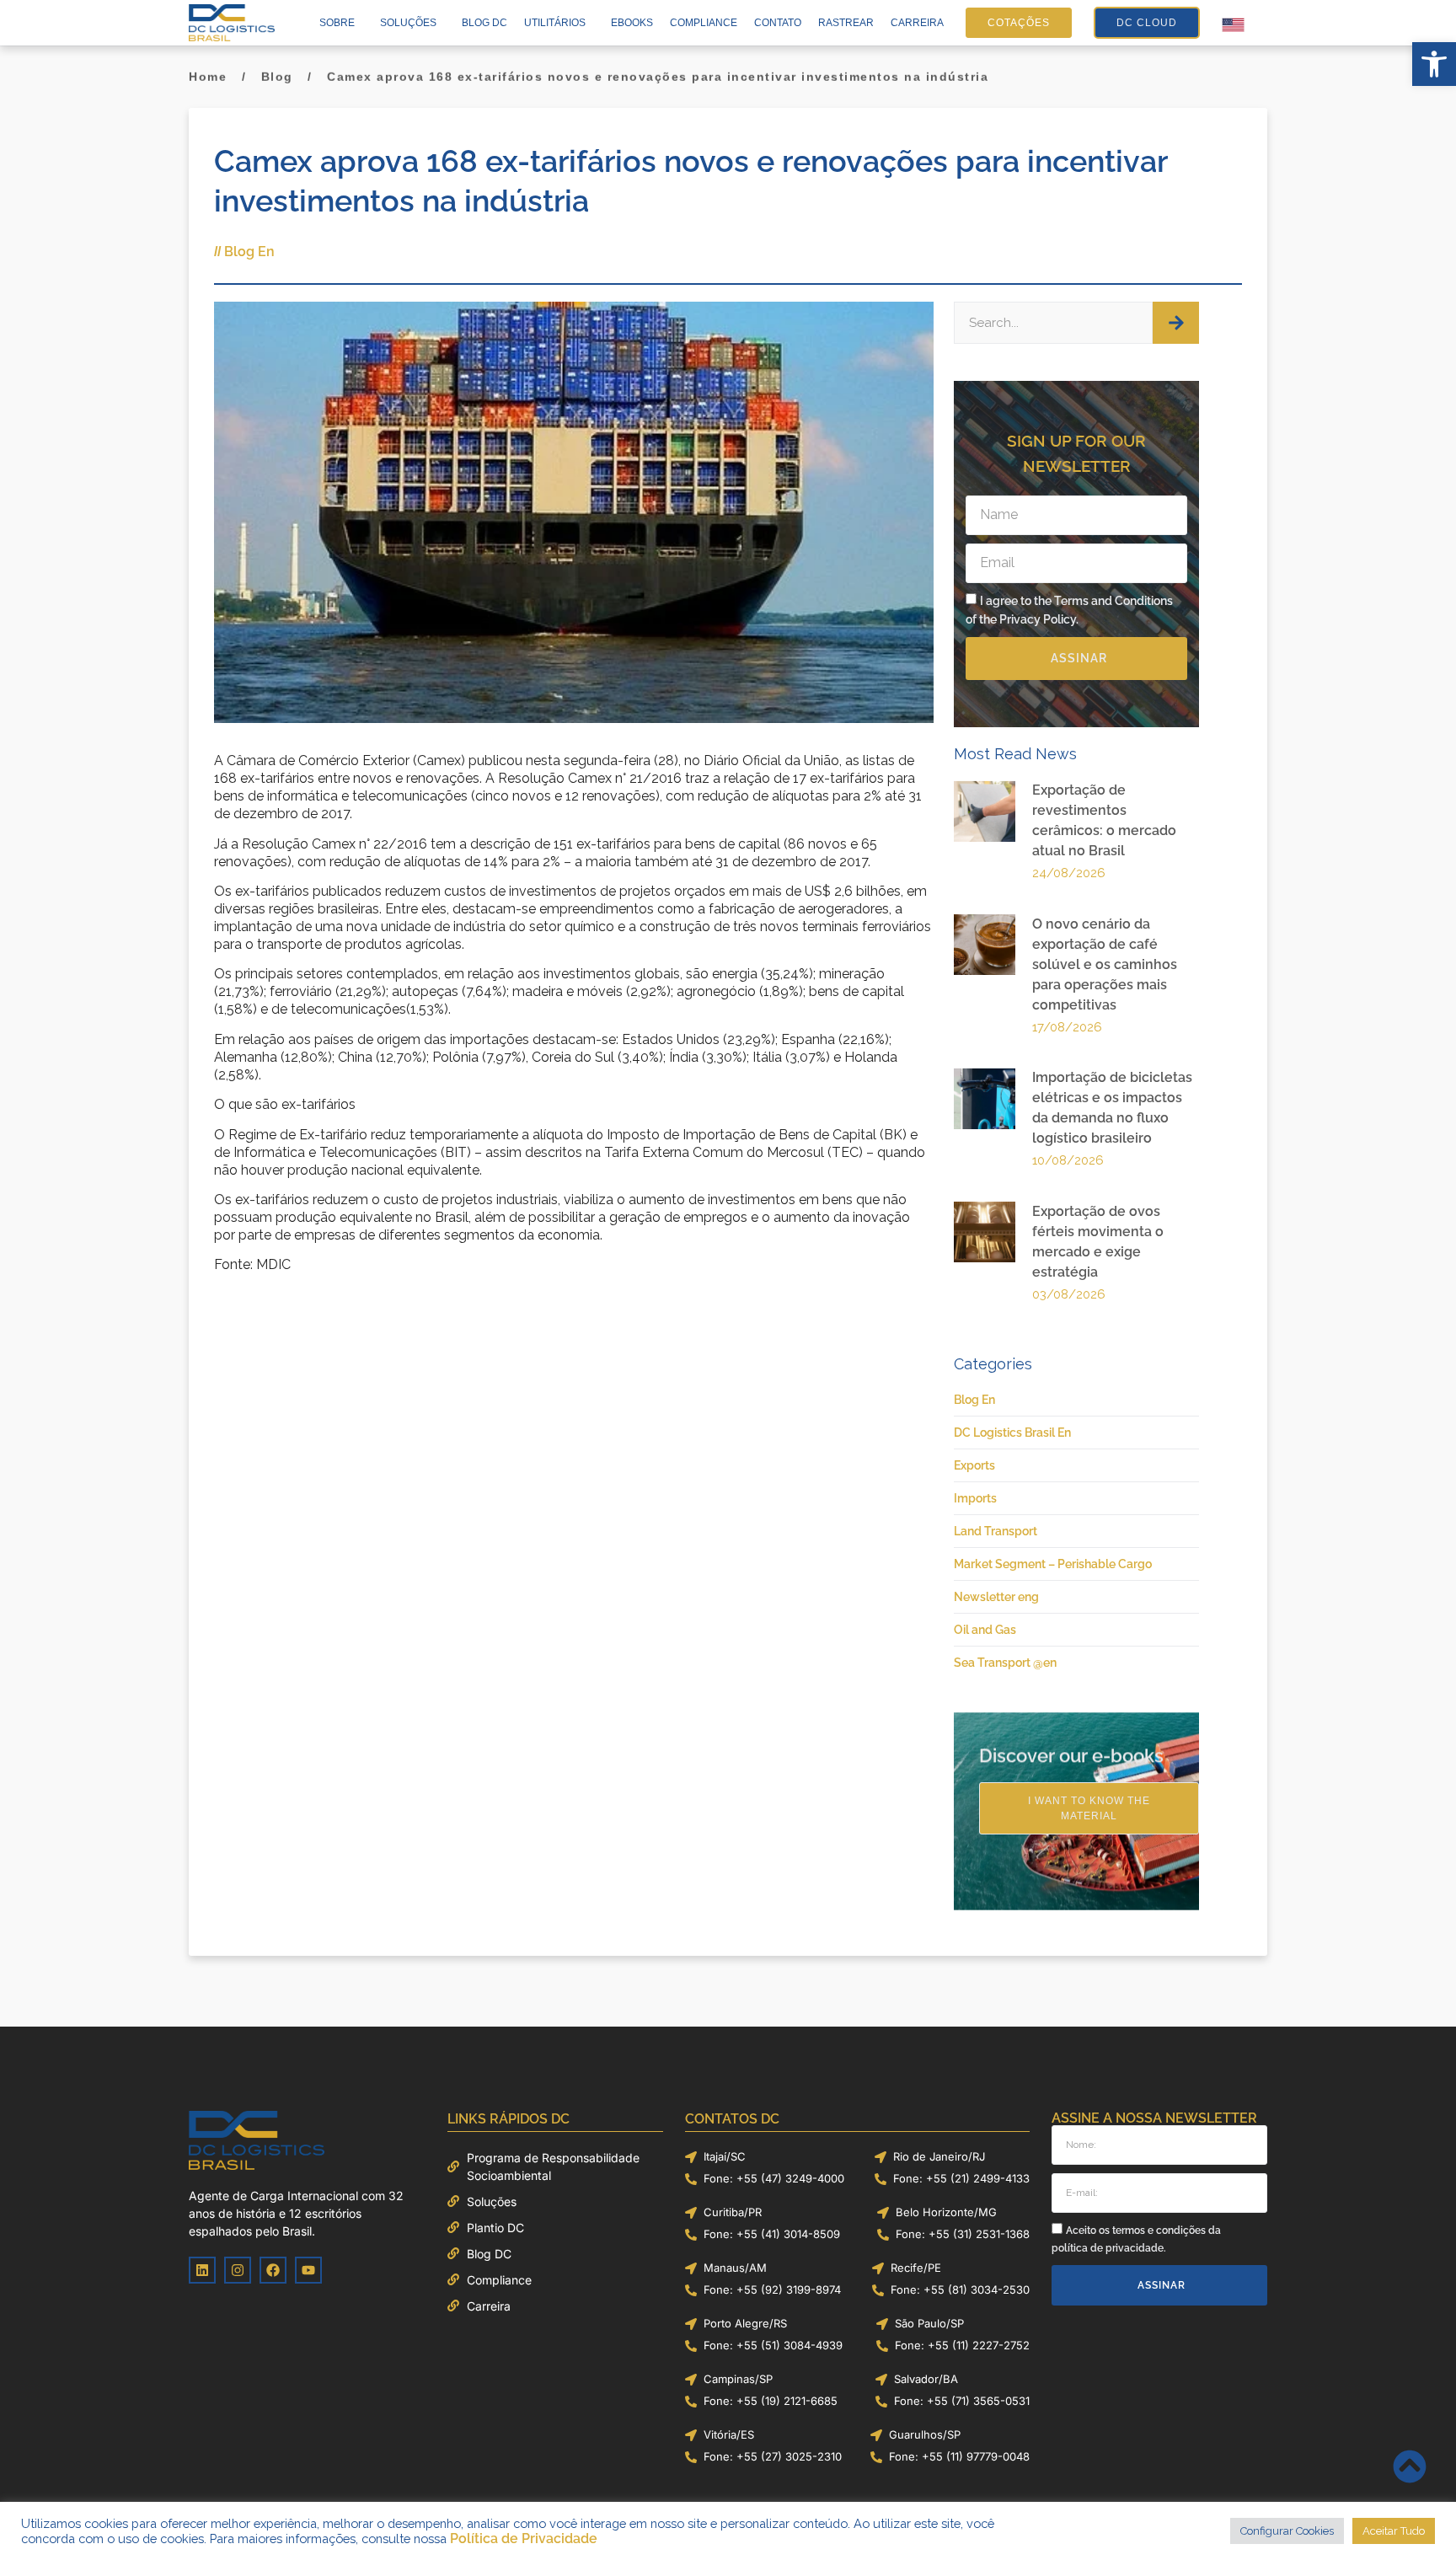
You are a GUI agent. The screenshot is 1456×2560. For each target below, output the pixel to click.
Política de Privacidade (524, 2539)
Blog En (249, 252)
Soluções (408, 23)
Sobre (337, 23)
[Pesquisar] (1176, 323)
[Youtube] (308, 2270)
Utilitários (555, 23)
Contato (778, 23)
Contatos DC (732, 2119)
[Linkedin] (202, 2270)
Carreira (917, 23)
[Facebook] (273, 2270)
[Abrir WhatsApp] (1414, 2517)
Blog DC (484, 23)
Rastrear (846, 23)
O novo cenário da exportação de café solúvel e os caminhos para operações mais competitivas (1105, 964)
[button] (1434, 64)
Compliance (704, 23)
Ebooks (632, 23)
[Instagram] (238, 2270)
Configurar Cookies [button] (1287, 2531)
